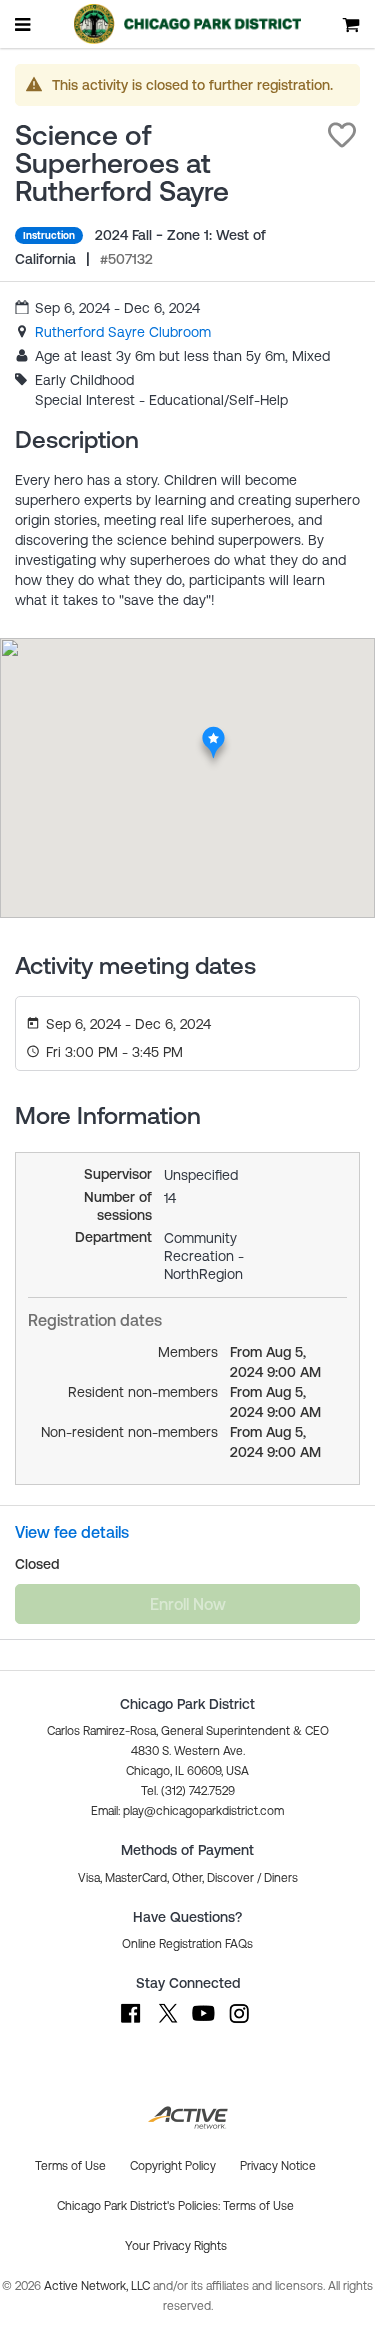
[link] (123, 332)
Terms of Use (258, 2206)
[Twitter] (167, 2023)
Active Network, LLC (98, 2286)
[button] (342, 135)
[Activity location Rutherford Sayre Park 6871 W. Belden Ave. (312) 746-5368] (212, 732)
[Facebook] (131, 2023)
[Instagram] (239, 2023)
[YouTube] (203, 2023)
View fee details (72, 1532)
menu (24, 24)
